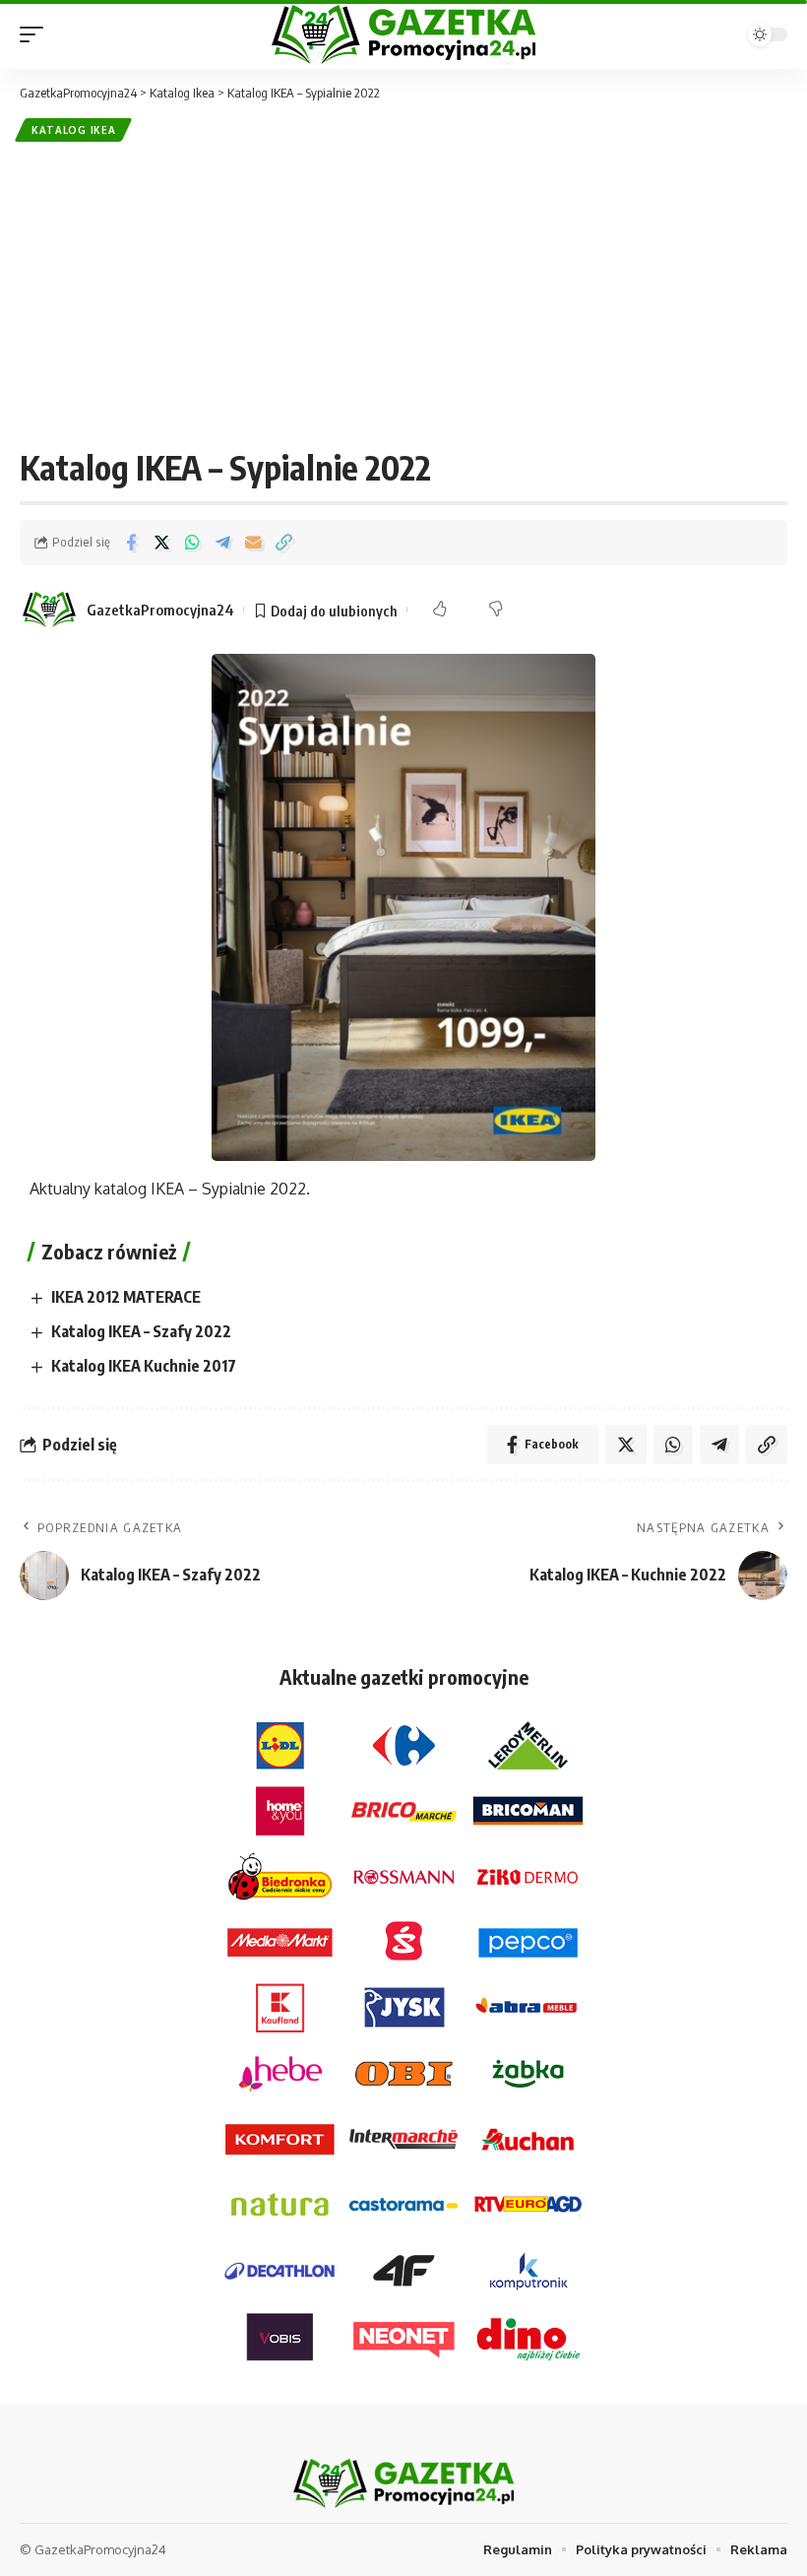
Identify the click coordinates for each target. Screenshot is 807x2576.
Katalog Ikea (73, 130)
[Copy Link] (283, 543)
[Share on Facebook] (131, 543)
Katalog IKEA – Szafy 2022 (141, 1331)
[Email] (253, 543)
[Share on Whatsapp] (192, 543)
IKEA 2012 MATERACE (126, 1297)
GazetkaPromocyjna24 (160, 610)
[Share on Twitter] (161, 543)
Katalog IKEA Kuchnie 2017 (144, 1366)
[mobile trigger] (36, 34)
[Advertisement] (403, 294)
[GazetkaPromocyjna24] (403, 34)
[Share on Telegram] (222, 543)
